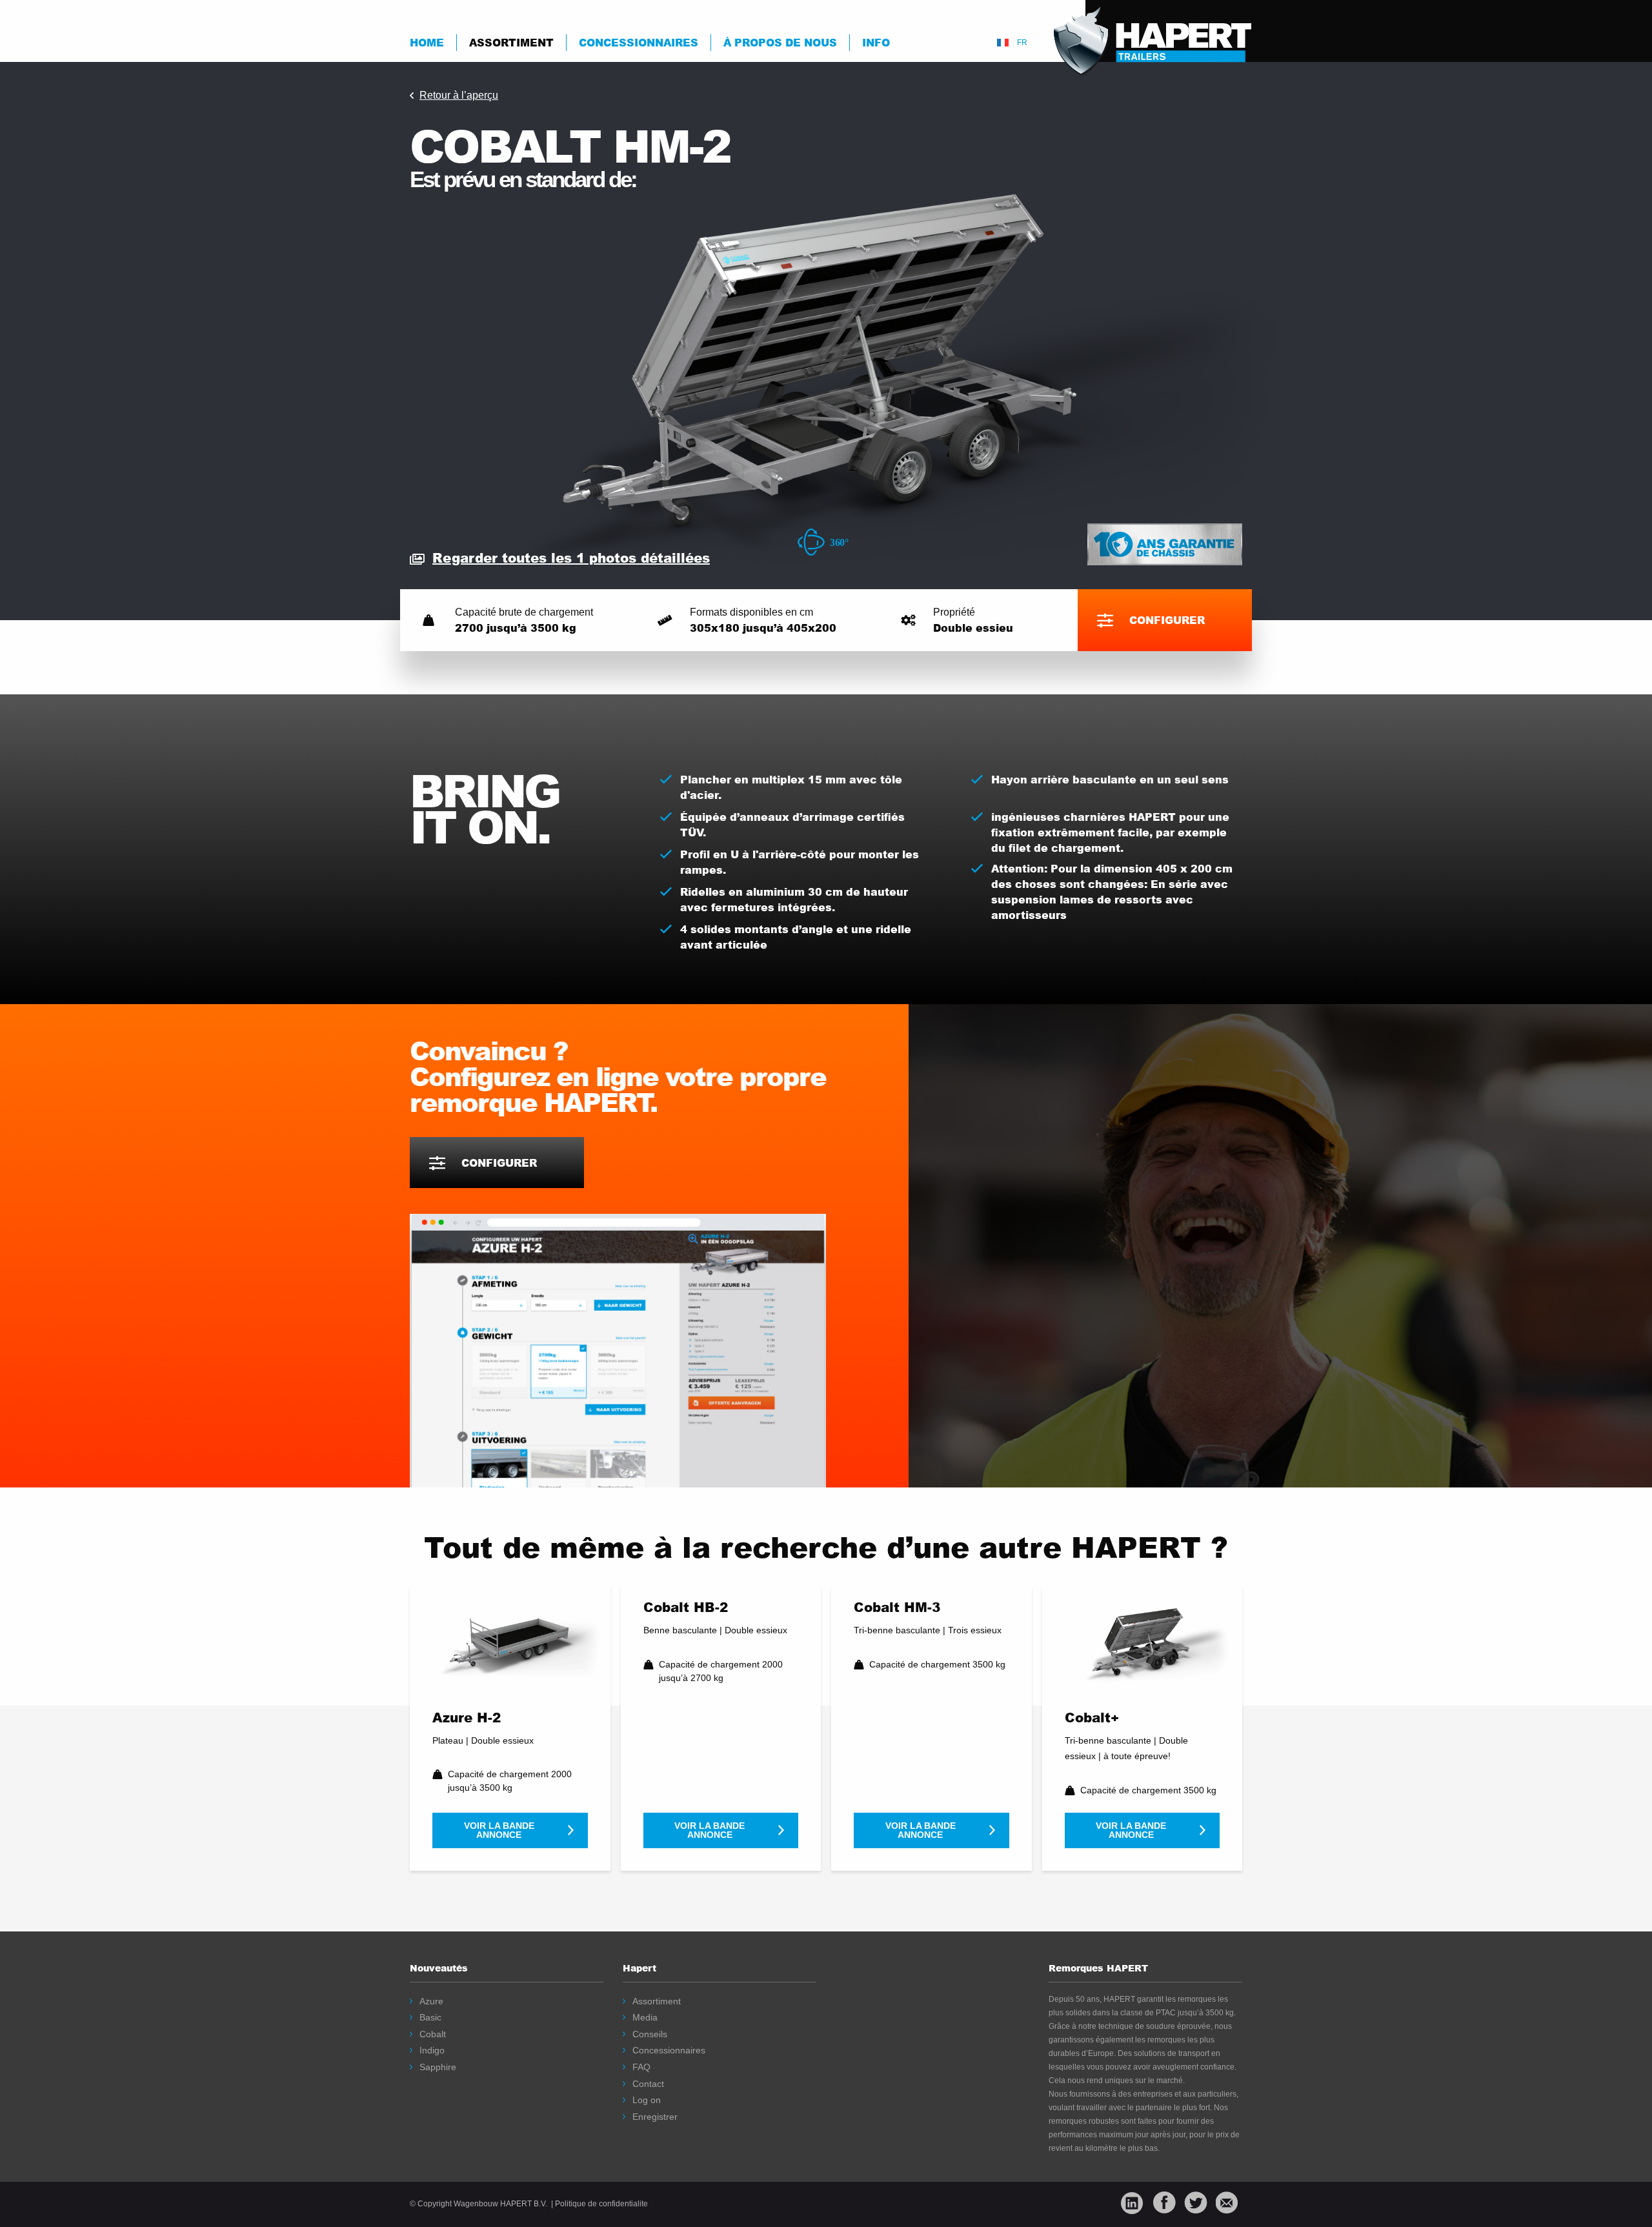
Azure (431, 2001)
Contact (648, 2084)
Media (645, 2017)
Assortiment (511, 42)
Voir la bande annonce (499, 1830)
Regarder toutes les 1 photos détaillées (571, 558)
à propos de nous (780, 42)
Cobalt (433, 2034)
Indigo (432, 2050)
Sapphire (438, 2067)
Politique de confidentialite (601, 2204)
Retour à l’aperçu (459, 95)
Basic (430, 2017)
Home (427, 42)
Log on (647, 2100)
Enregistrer (655, 2117)
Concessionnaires (639, 42)
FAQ (641, 2067)
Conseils (650, 2034)
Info (876, 42)
